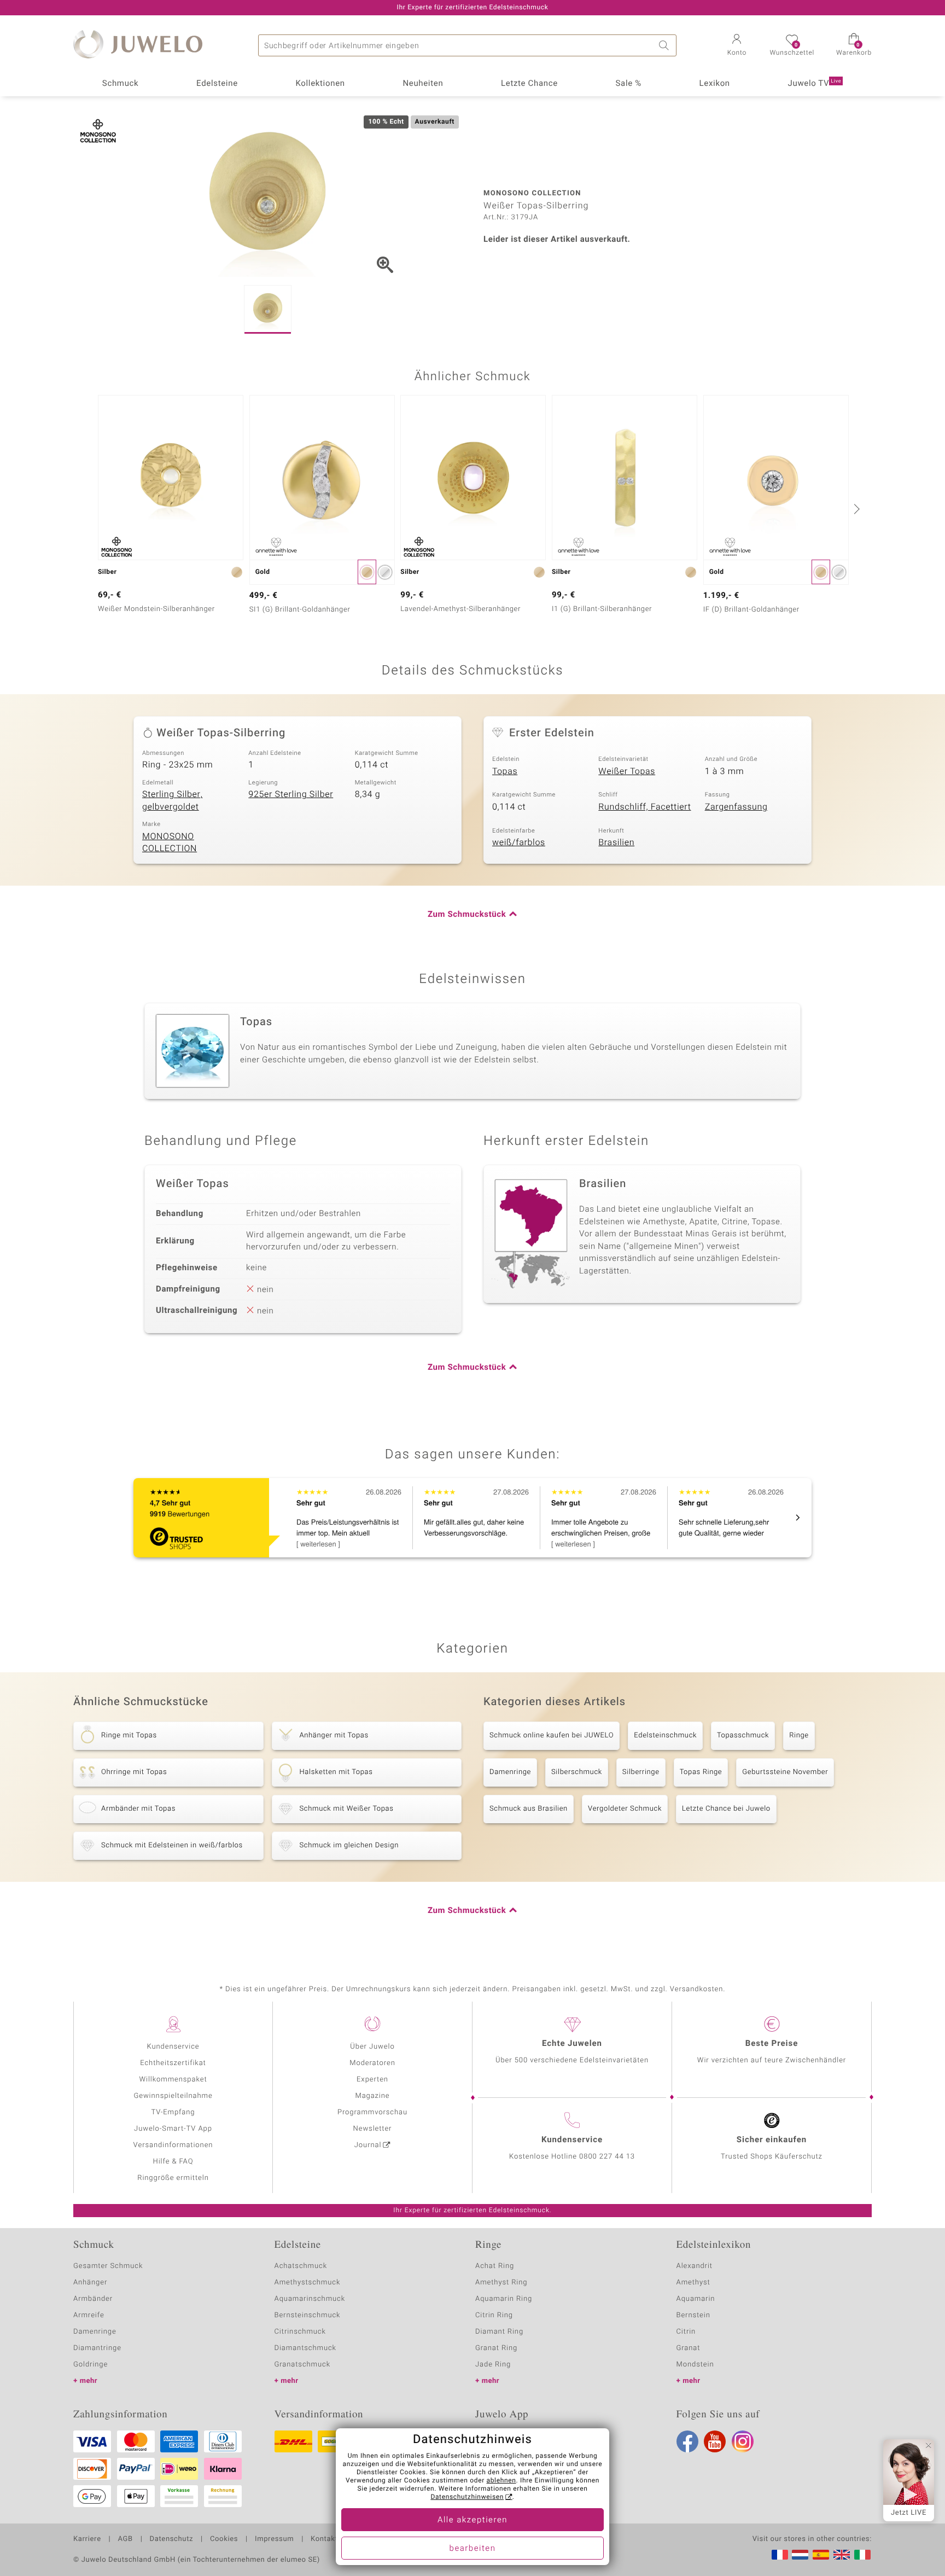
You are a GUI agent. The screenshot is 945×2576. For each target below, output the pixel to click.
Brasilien (616, 842)
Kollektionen (320, 84)
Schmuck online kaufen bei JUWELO (552, 1735)
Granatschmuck (303, 2365)
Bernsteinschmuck (308, 2315)
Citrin (686, 2332)
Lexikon (715, 84)
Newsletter (373, 2129)
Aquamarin (696, 2299)
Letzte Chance (529, 84)
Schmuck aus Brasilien (529, 1809)
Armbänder (93, 2299)
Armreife (89, 2315)
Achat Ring (495, 2266)
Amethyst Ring (501, 2283)
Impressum (274, 2539)
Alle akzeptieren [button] (472, 2520)
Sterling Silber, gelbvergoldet (172, 801)
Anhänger (90, 2283)
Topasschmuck (743, 1735)
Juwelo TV (815, 84)
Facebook (687, 2441)
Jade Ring (493, 2365)
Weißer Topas (627, 771)
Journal (368, 2145)
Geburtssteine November (785, 1772)
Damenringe (510, 1772)
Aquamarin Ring (504, 2299)
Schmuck (120, 84)
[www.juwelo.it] (862, 2555)
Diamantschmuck (305, 2348)
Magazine (372, 2096)
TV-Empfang (173, 2112)
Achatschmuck (301, 2266)
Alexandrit (695, 2266)
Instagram (743, 2441)
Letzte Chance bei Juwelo (726, 1809)
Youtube (715, 2441)
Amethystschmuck (308, 2283)
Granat (689, 2348)
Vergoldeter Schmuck (625, 1809)
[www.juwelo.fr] (780, 2555)
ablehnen (501, 2481)
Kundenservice (173, 2047)
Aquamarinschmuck (310, 2299)
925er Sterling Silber (291, 794)
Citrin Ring (494, 2315)
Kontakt (324, 2539)
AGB (125, 2539)
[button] (737, 46)
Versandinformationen (173, 2145)
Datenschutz (171, 2539)
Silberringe (641, 1772)
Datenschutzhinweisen (467, 2497)
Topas (505, 771)
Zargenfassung (736, 807)
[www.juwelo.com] (842, 2555)
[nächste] (855, 509)
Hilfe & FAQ (173, 2162)
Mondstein (695, 2365)
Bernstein (693, 2315)
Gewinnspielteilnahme (173, 2096)
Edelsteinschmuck (665, 1735)
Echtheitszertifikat (173, 2063)
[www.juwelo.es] (821, 2555)
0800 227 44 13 (607, 2157)
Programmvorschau (372, 2112)
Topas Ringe (701, 1772)
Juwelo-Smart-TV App (173, 2129)
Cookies (224, 2539)
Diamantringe (97, 2348)
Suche (666, 45)
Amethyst (693, 2283)
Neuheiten (423, 84)
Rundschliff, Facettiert (644, 807)
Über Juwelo (372, 2047)
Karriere (87, 2539)
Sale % (629, 84)
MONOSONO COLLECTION (170, 843)
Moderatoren (372, 2063)
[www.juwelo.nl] (800, 2555)
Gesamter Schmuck (108, 2266)
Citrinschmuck (300, 2332)
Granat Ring (496, 2348)
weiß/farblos (519, 842)
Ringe (799, 1735)
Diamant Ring (499, 2332)
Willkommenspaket (173, 2080)
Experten (372, 2080)
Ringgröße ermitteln (173, 2178)
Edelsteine (217, 84)
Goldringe (91, 2365)
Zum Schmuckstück (467, 915)
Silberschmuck (577, 1772)
